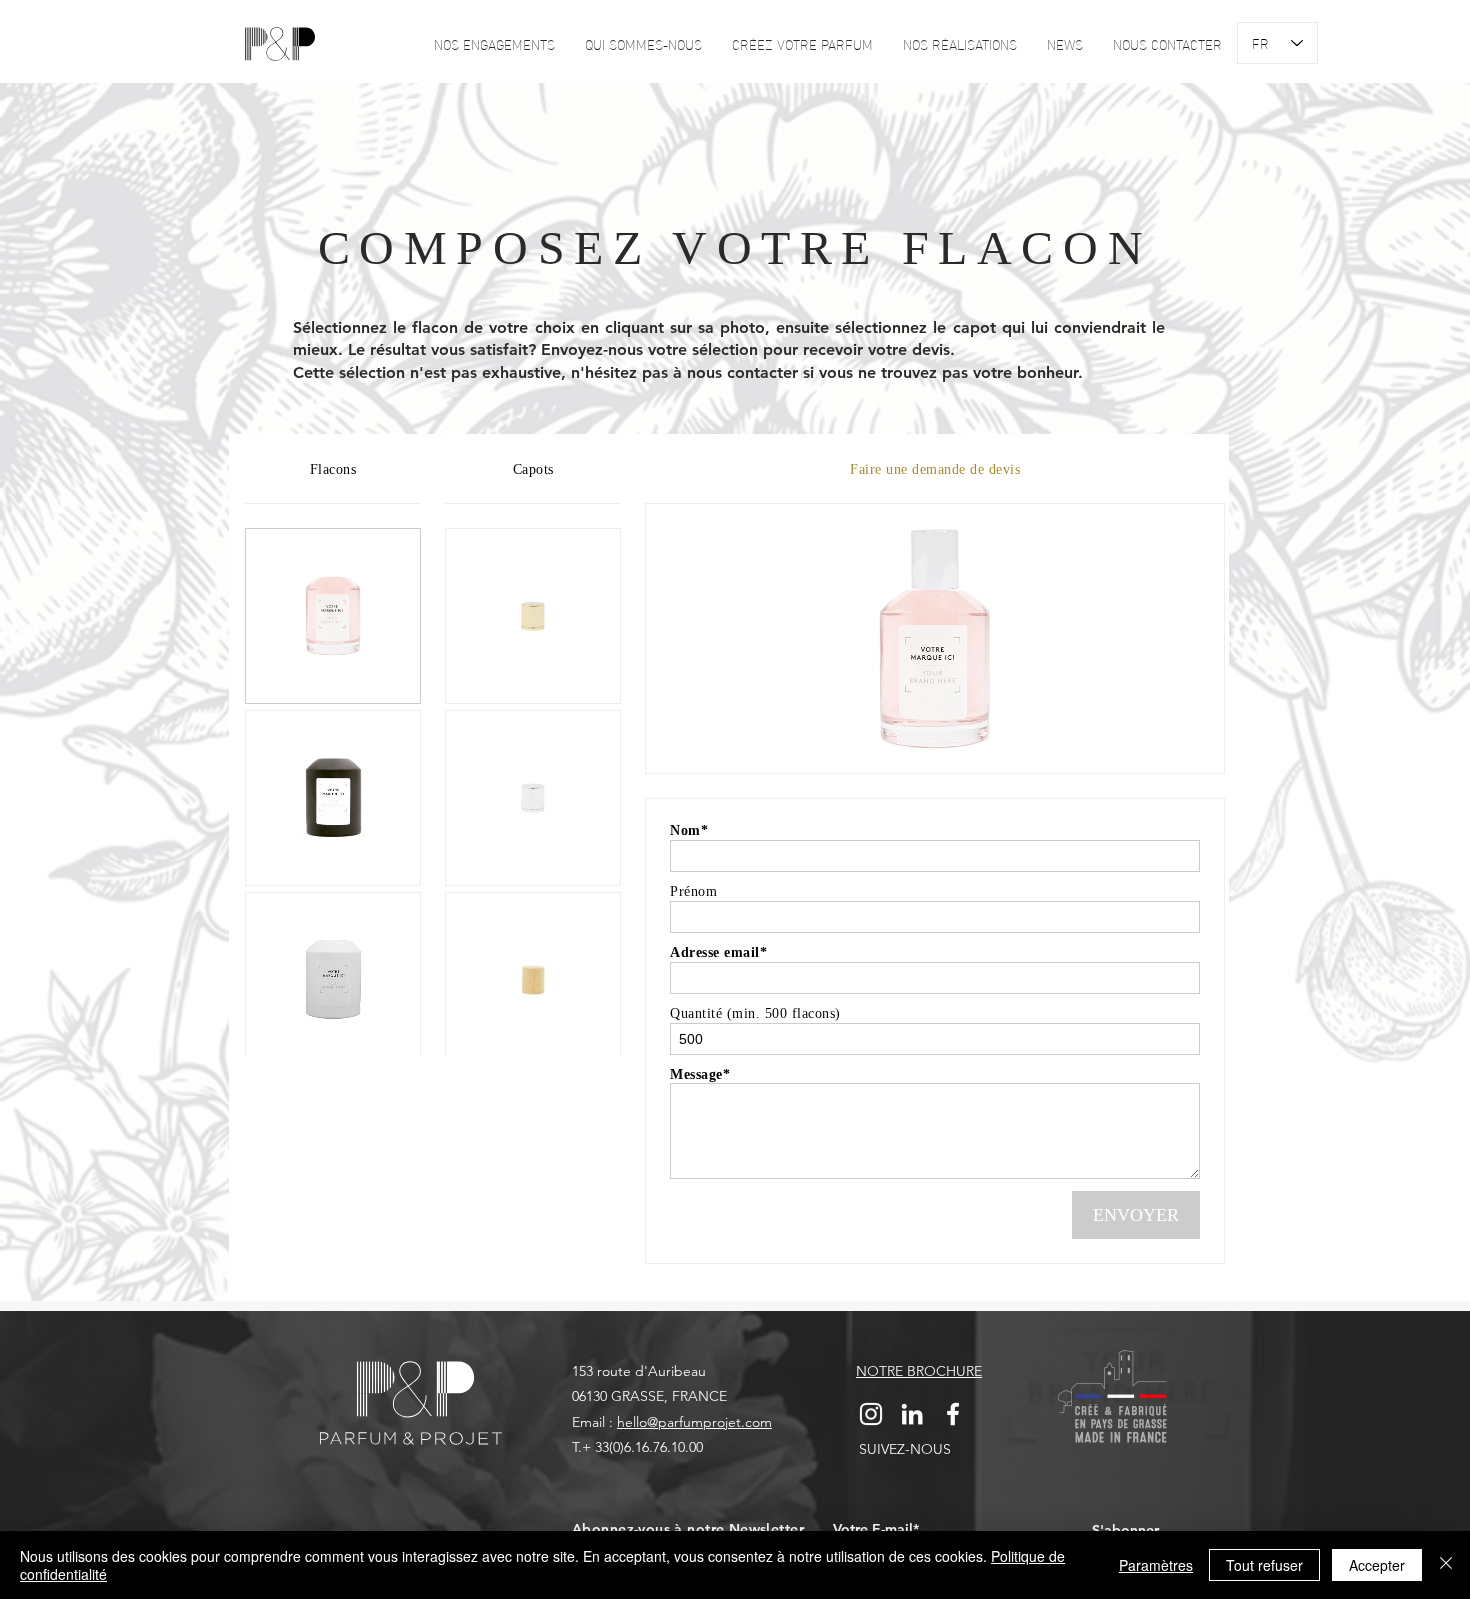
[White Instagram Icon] (871, 1414)
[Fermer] (1446, 1565)
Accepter (1377, 1565)
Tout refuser (1264, 1565)
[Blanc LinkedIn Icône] (912, 1414)
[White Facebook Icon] (953, 1414)
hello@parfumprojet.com (694, 1422)
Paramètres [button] (1156, 1565)
